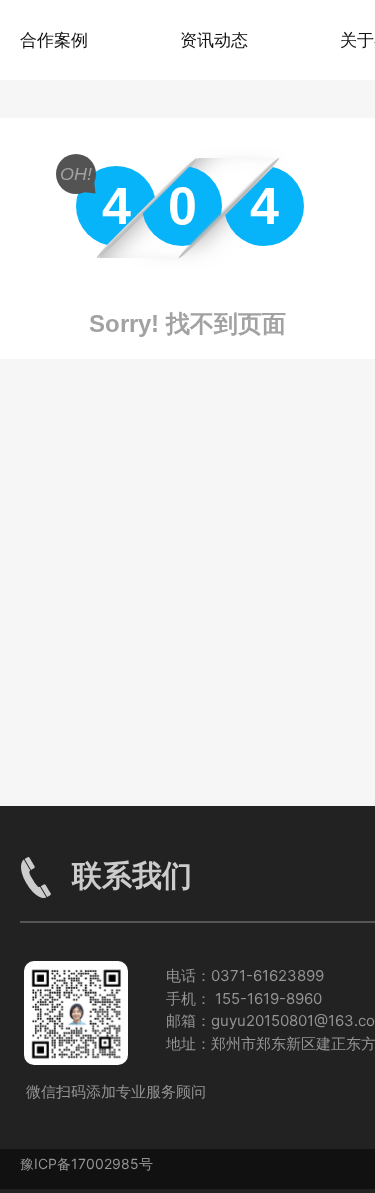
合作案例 (54, 40)
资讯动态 (214, 40)
